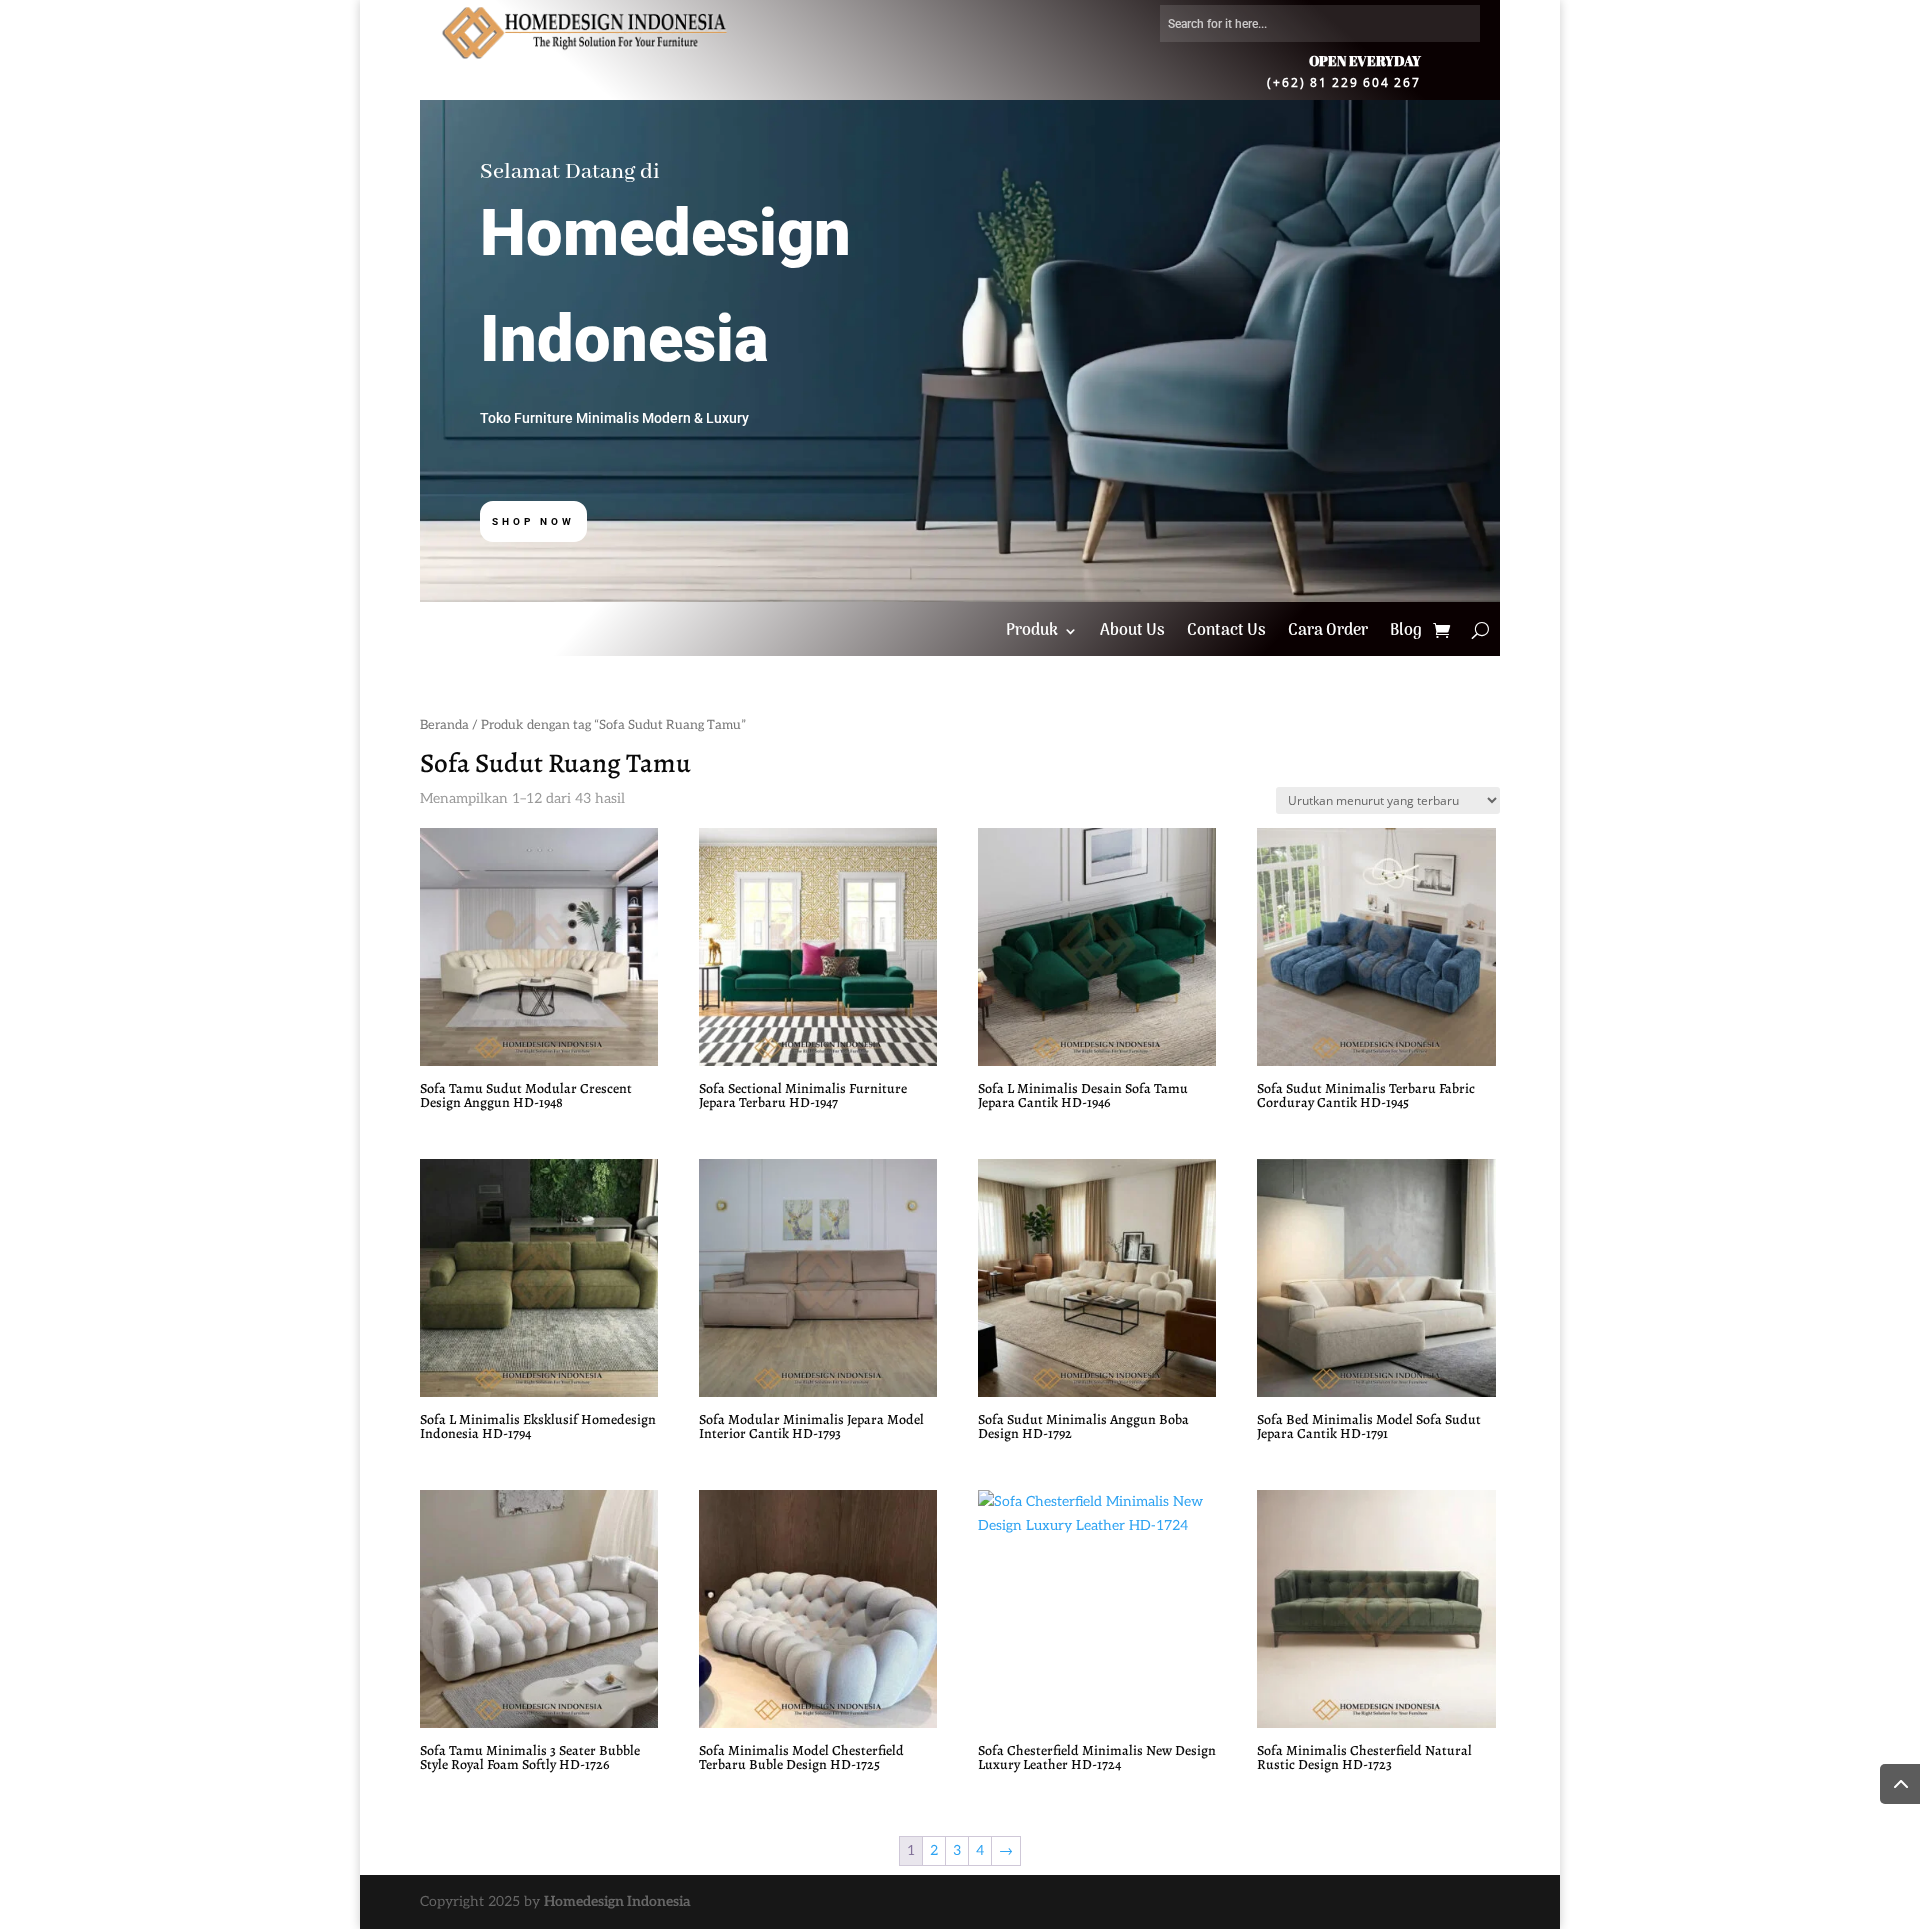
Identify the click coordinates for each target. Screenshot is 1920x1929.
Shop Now (533, 521)
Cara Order (1328, 634)
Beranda (444, 725)
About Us (1132, 634)
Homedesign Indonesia (617, 1901)
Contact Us (1226, 634)
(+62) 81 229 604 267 (1344, 81)
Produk (1032, 634)
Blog (1406, 634)
